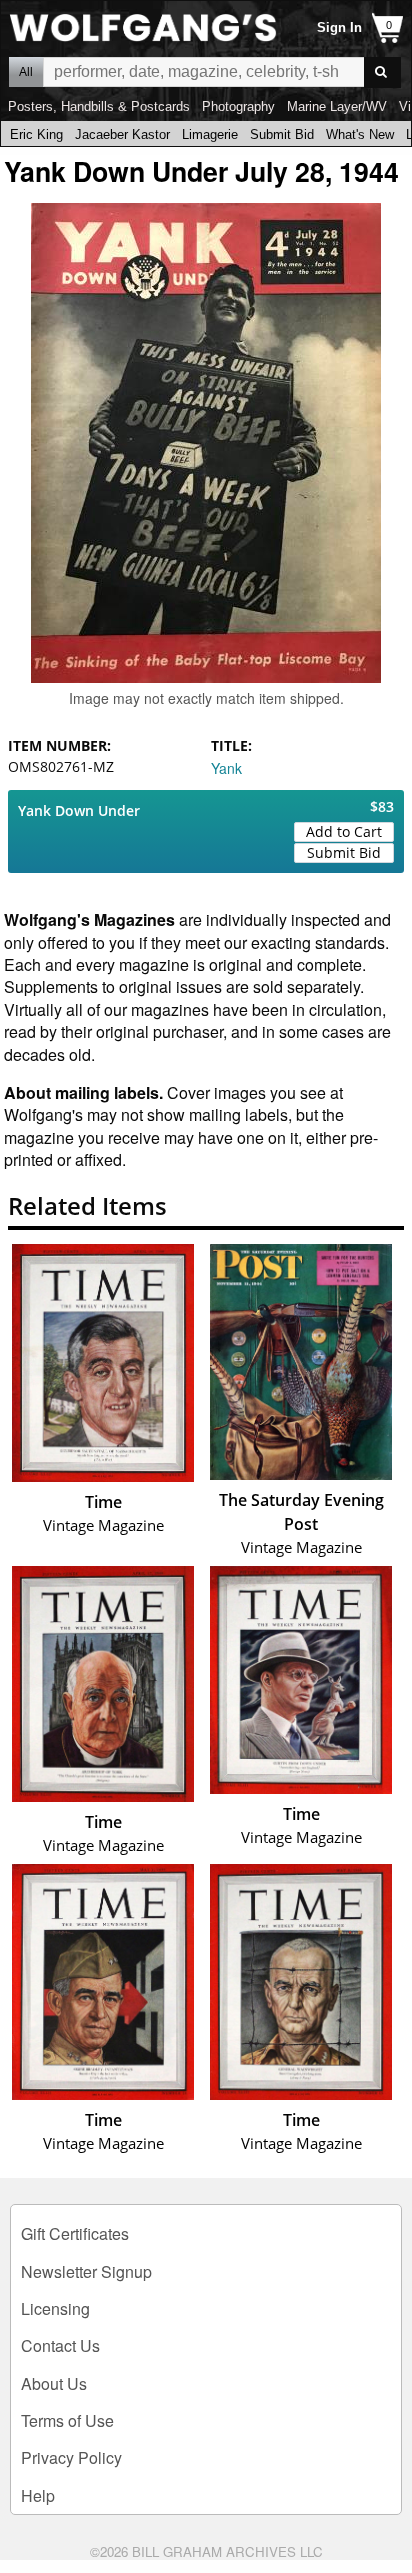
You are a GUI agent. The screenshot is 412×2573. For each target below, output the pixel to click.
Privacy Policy (71, 2457)
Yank (226, 768)
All (26, 72)
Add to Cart (344, 831)
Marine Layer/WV (337, 106)
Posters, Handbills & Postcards (99, 106)
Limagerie (210, 134)
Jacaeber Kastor (122, 134)
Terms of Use (67, 2420)
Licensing (55, 2308)
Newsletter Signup (86, 2271)
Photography (238, 106)
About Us (54, 2383)
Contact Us (60, 2345)
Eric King (36, 134)
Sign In (339, 27)
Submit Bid (282, 134)
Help (38, 2495)
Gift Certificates (75, 2233)
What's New (360, 134)
